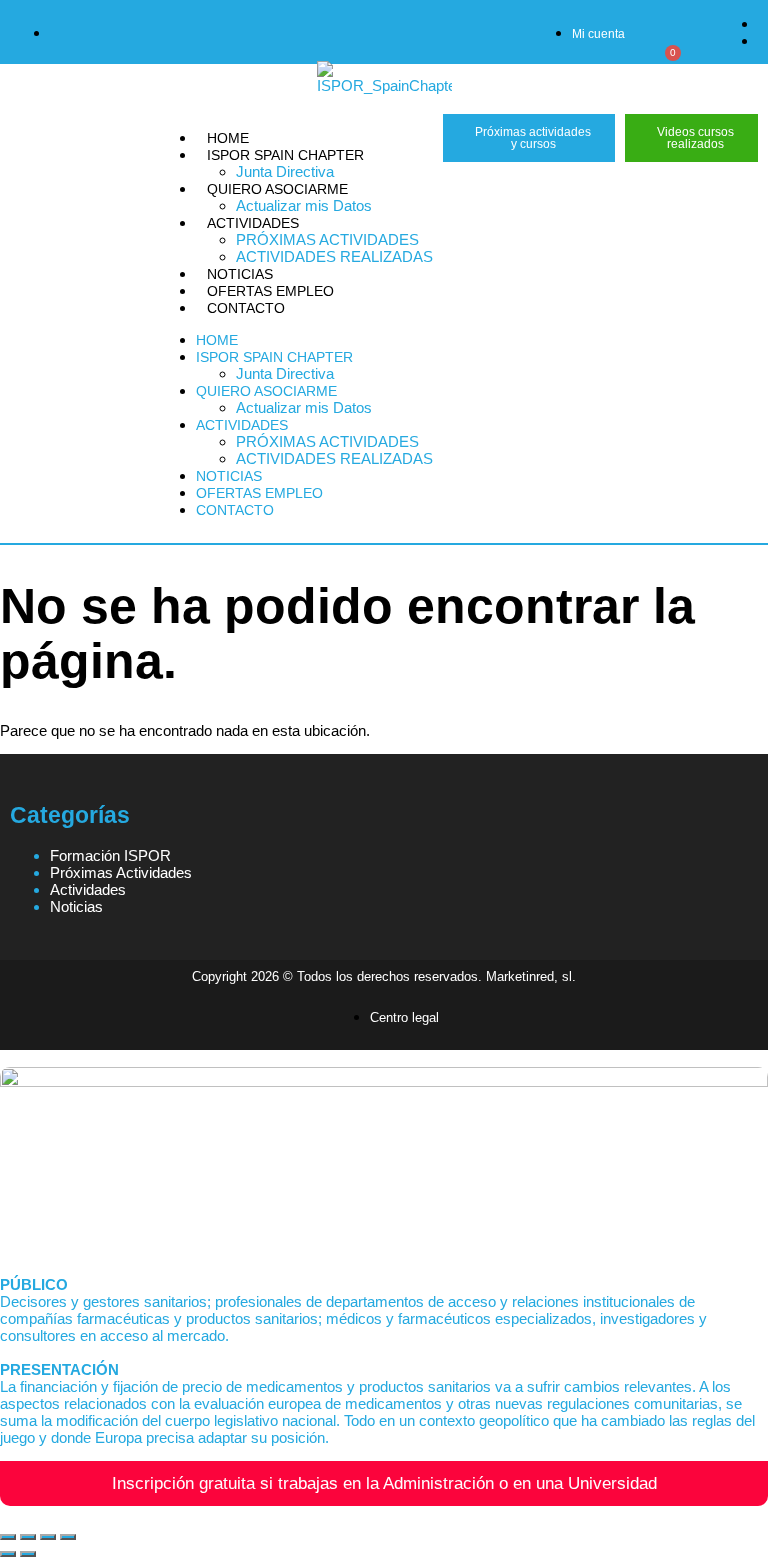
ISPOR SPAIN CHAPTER (285, 155)
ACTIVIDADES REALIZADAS (334, 256)
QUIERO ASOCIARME (277, 189)
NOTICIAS (240, 274)
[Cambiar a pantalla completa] (28, 1537)
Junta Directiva (285, 171)
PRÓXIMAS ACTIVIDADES (327, 239)
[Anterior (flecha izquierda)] (8, 1554)
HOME (228, 138)
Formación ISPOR (110, 855)
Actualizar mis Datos (304, 205)
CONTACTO (246, 308)
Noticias (76, 906)
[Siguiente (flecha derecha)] (28, 1554)
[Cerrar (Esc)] (68, 1537)
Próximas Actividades (121, 872)
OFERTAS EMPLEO (270, 291)
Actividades (88, 889)
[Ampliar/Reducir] (8, 1537)
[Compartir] (48, 1537)
